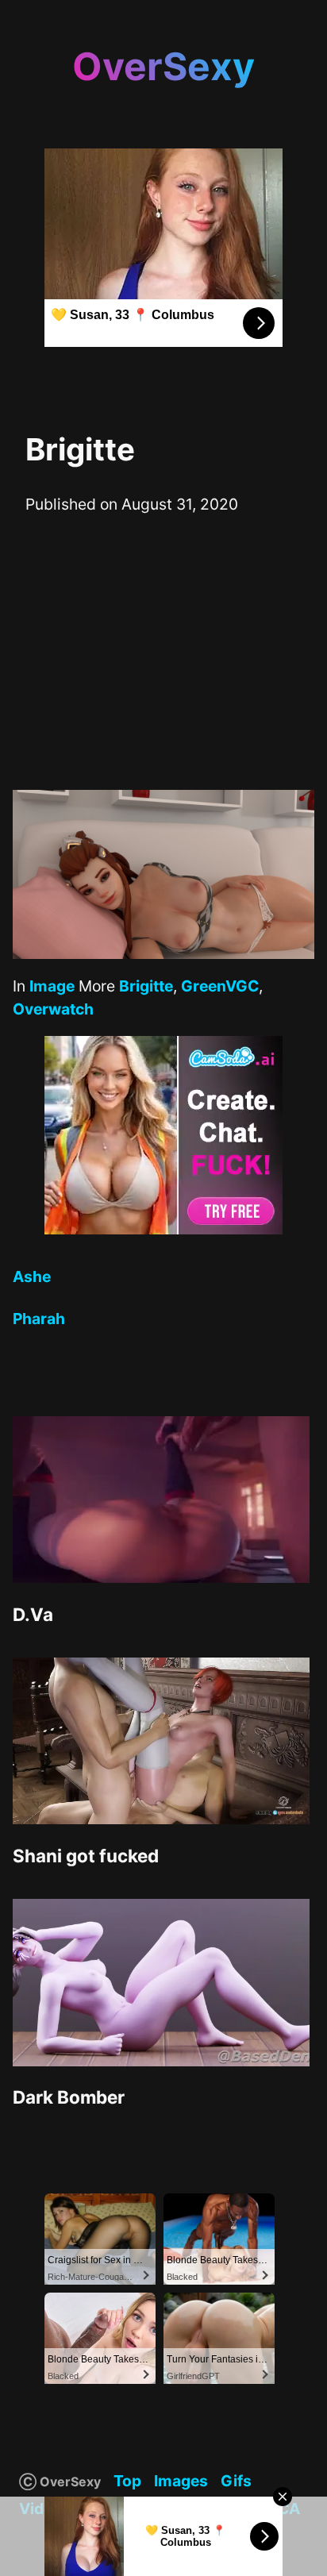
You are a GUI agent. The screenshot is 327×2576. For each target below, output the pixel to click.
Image (52, 986)
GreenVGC (220, 986)
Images (181, 2481)
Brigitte (146, 986)
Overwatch (53, 1009)
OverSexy (163, 66)
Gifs (236, 2481)
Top (127, 2481)
